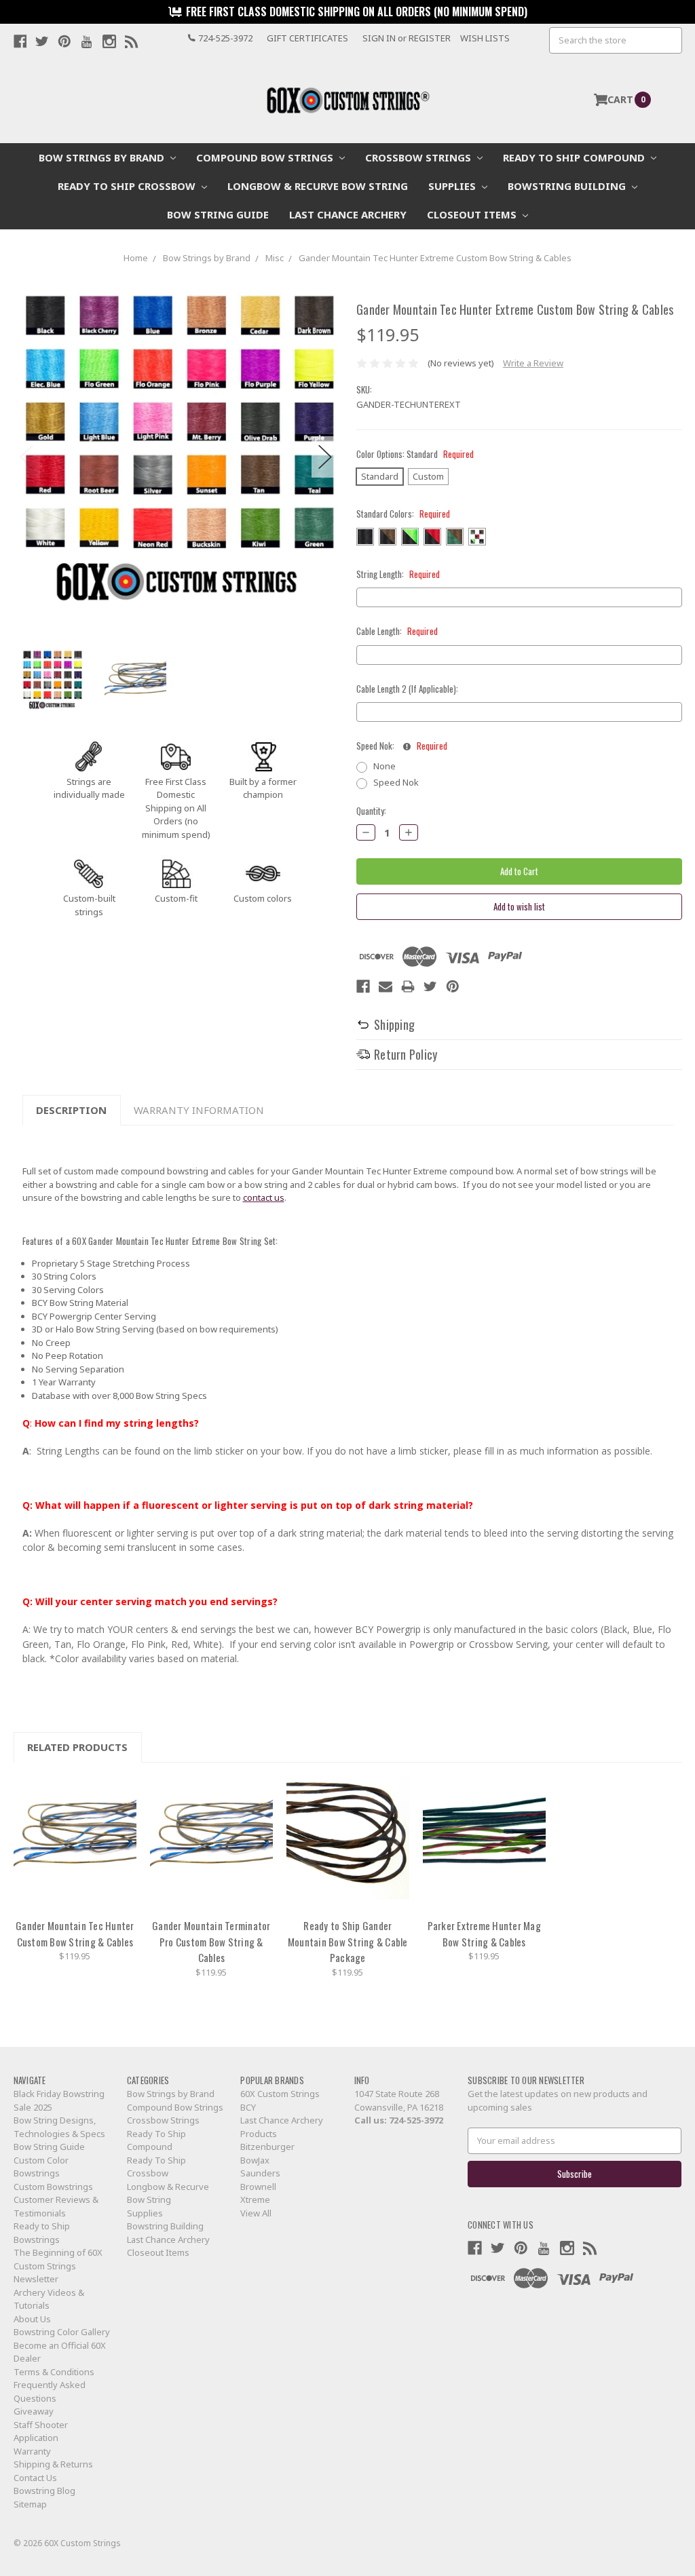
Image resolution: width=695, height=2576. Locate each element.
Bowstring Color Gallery (62, 2332)
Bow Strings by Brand (103, 157)
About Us (32, 2319)
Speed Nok (396, 782)
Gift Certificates (307, 38)
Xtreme (255, 2199)
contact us (264, 1197)
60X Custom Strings (280, 2094)
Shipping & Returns (53, 2464)
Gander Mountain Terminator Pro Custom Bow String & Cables (211, 1941)
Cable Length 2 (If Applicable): (407, 689)
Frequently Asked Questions (50, 2391)
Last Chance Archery (348, 214)
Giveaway (34, 2411)
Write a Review (533, 363)
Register (430, 38)
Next (325, 457)
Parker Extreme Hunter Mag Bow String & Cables (484, 1934)
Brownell (258, 2187)
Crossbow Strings (419, 157)
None (384, 766)
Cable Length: (397, 631)
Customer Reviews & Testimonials (56, 2206)
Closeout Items (473, 214)
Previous (27, 457)
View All (256, 2213)
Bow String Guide (218, 214)
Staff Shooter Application (41, 2431)
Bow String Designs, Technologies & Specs (59, 2127)
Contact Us (35, 2478)
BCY (248, 2107)
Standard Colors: (403, 514)
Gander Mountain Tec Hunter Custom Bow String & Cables (75, 1934)
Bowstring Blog (44, 2491)
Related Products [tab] (77, 1747)
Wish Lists (485, 38)
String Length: (398, 574)
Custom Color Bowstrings (41, 2167)
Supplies (453, 186)
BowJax (255, 2160)
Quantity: (371, 811)
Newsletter (36, 2279)
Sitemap (30, 2504)
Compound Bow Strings (266, 157)
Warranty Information (199, 1110)
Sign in (379, 38)
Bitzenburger (267, 2147)
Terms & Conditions (54, 2372)
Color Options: (415, 454)
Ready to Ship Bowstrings (42, 2233)
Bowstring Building (568, 186)
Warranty (32, 2451)
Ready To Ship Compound (575, 157)
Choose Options (75, 1843)
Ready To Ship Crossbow (128, 186)
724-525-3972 (416, 2120)
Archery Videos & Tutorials (49, 2299)
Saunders (260, 2173)
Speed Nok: (402, 746)
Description (71, 1110)
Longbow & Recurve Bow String (318, 186)
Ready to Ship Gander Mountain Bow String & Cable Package (348, 1941)
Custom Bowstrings (53, 2187)
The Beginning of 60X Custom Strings (58, 2259)
